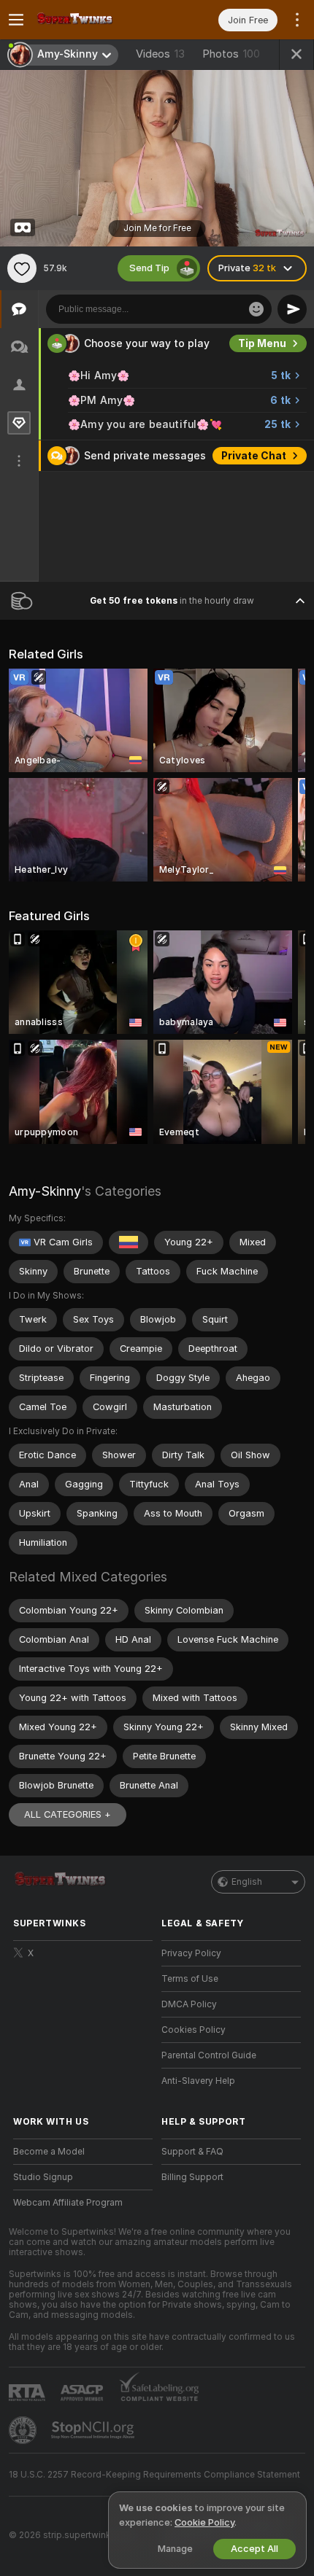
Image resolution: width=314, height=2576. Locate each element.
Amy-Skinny (45, 1191)
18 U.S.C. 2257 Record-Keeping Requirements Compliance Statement (154, 2475)
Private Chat (254, 456)
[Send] (292, 309)
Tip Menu (262, 343)
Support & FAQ (192, 2152)
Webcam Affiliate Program (68, 2203)
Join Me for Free (157, 228)
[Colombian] (129, 1242)
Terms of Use (190, 1979)
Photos (231, 54)
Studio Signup (43, 2177)
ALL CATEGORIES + (68, 1814)
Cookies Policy (194, 2030)
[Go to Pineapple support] (24, 2430)
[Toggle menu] (16, 20)
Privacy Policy (191, 1953)
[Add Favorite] (22, 268)
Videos (160, 54)
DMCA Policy (189, 2004)
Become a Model (49, 2152)
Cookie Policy (204, 2522)
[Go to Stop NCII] (94, 2430)
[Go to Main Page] (95, 20)
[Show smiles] (256, 309)
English (247, 1882)
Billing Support (192, 2177)
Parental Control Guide (209, 2055)
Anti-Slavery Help (198, 2081)
